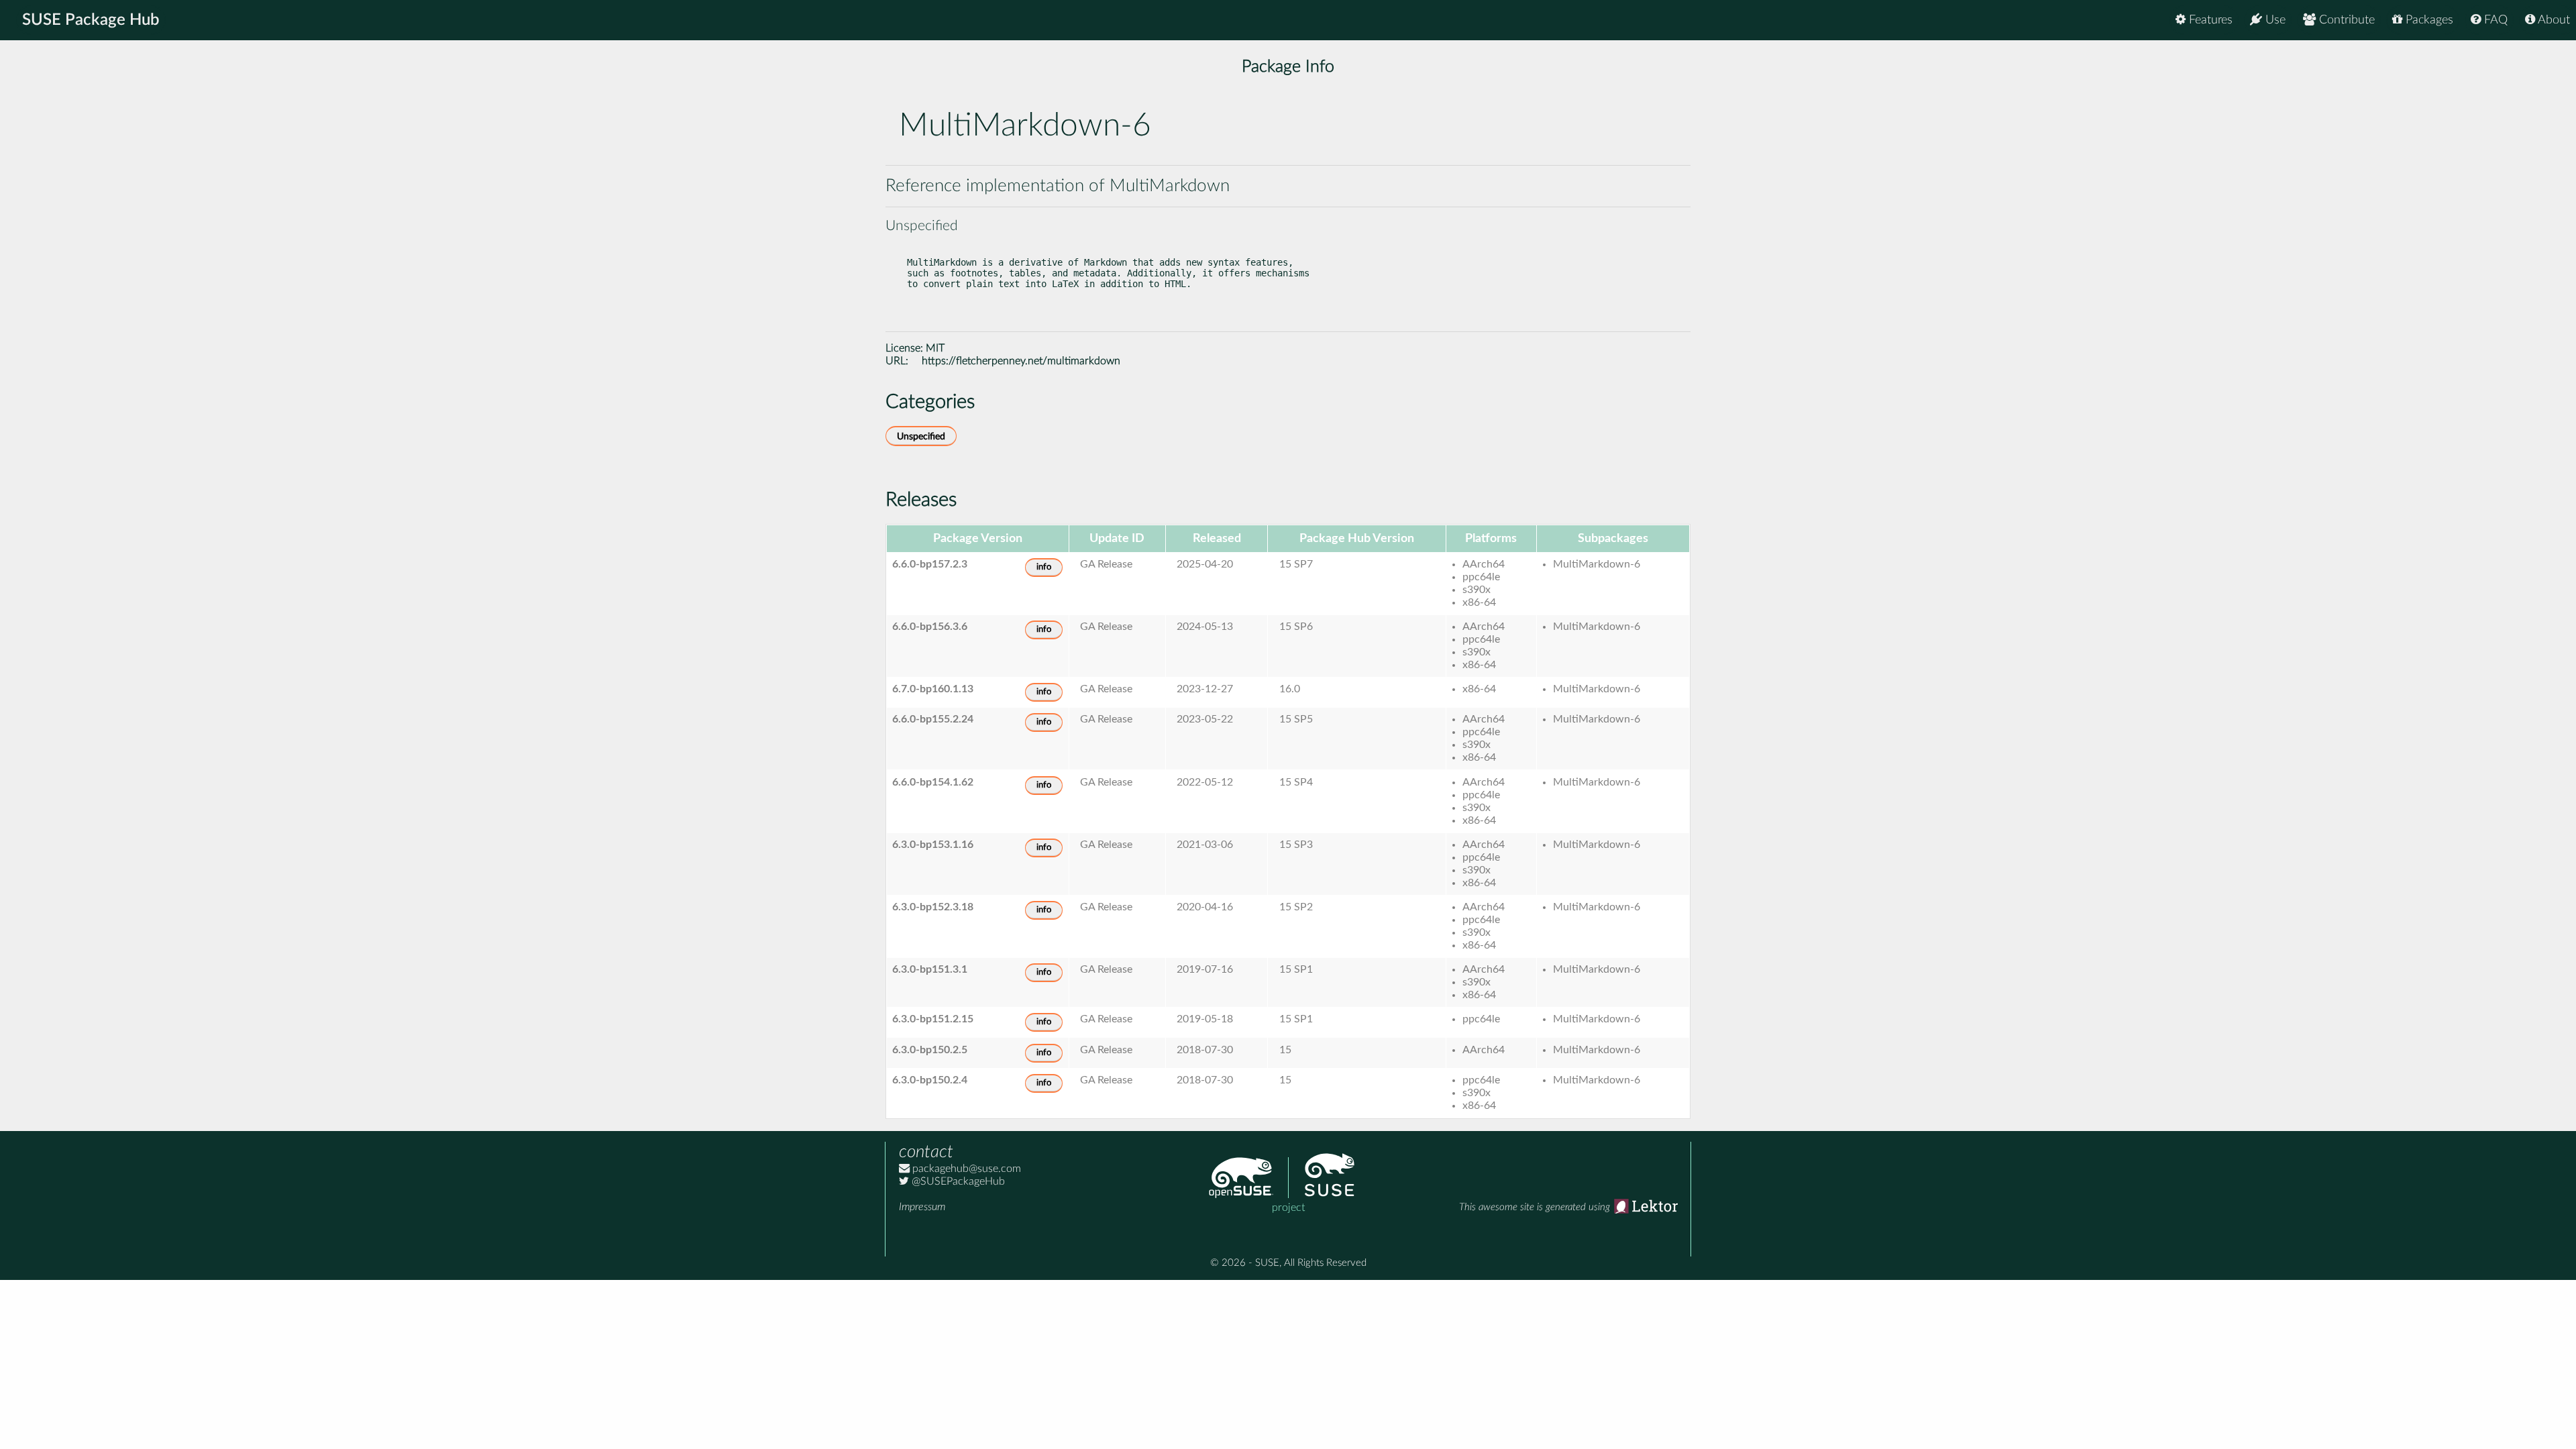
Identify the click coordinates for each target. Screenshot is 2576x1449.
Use (2274, 20)
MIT (935, 348)
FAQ (2494, 20)
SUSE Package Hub (91, 20)
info (1044, 567)
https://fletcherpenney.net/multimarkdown (1021, 361)
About (2553, 20)
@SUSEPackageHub (957, 1181)
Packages (2428, 20)
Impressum (922, 1207)
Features (2209, 20)
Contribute (2345, 20)
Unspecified (921, 436)
